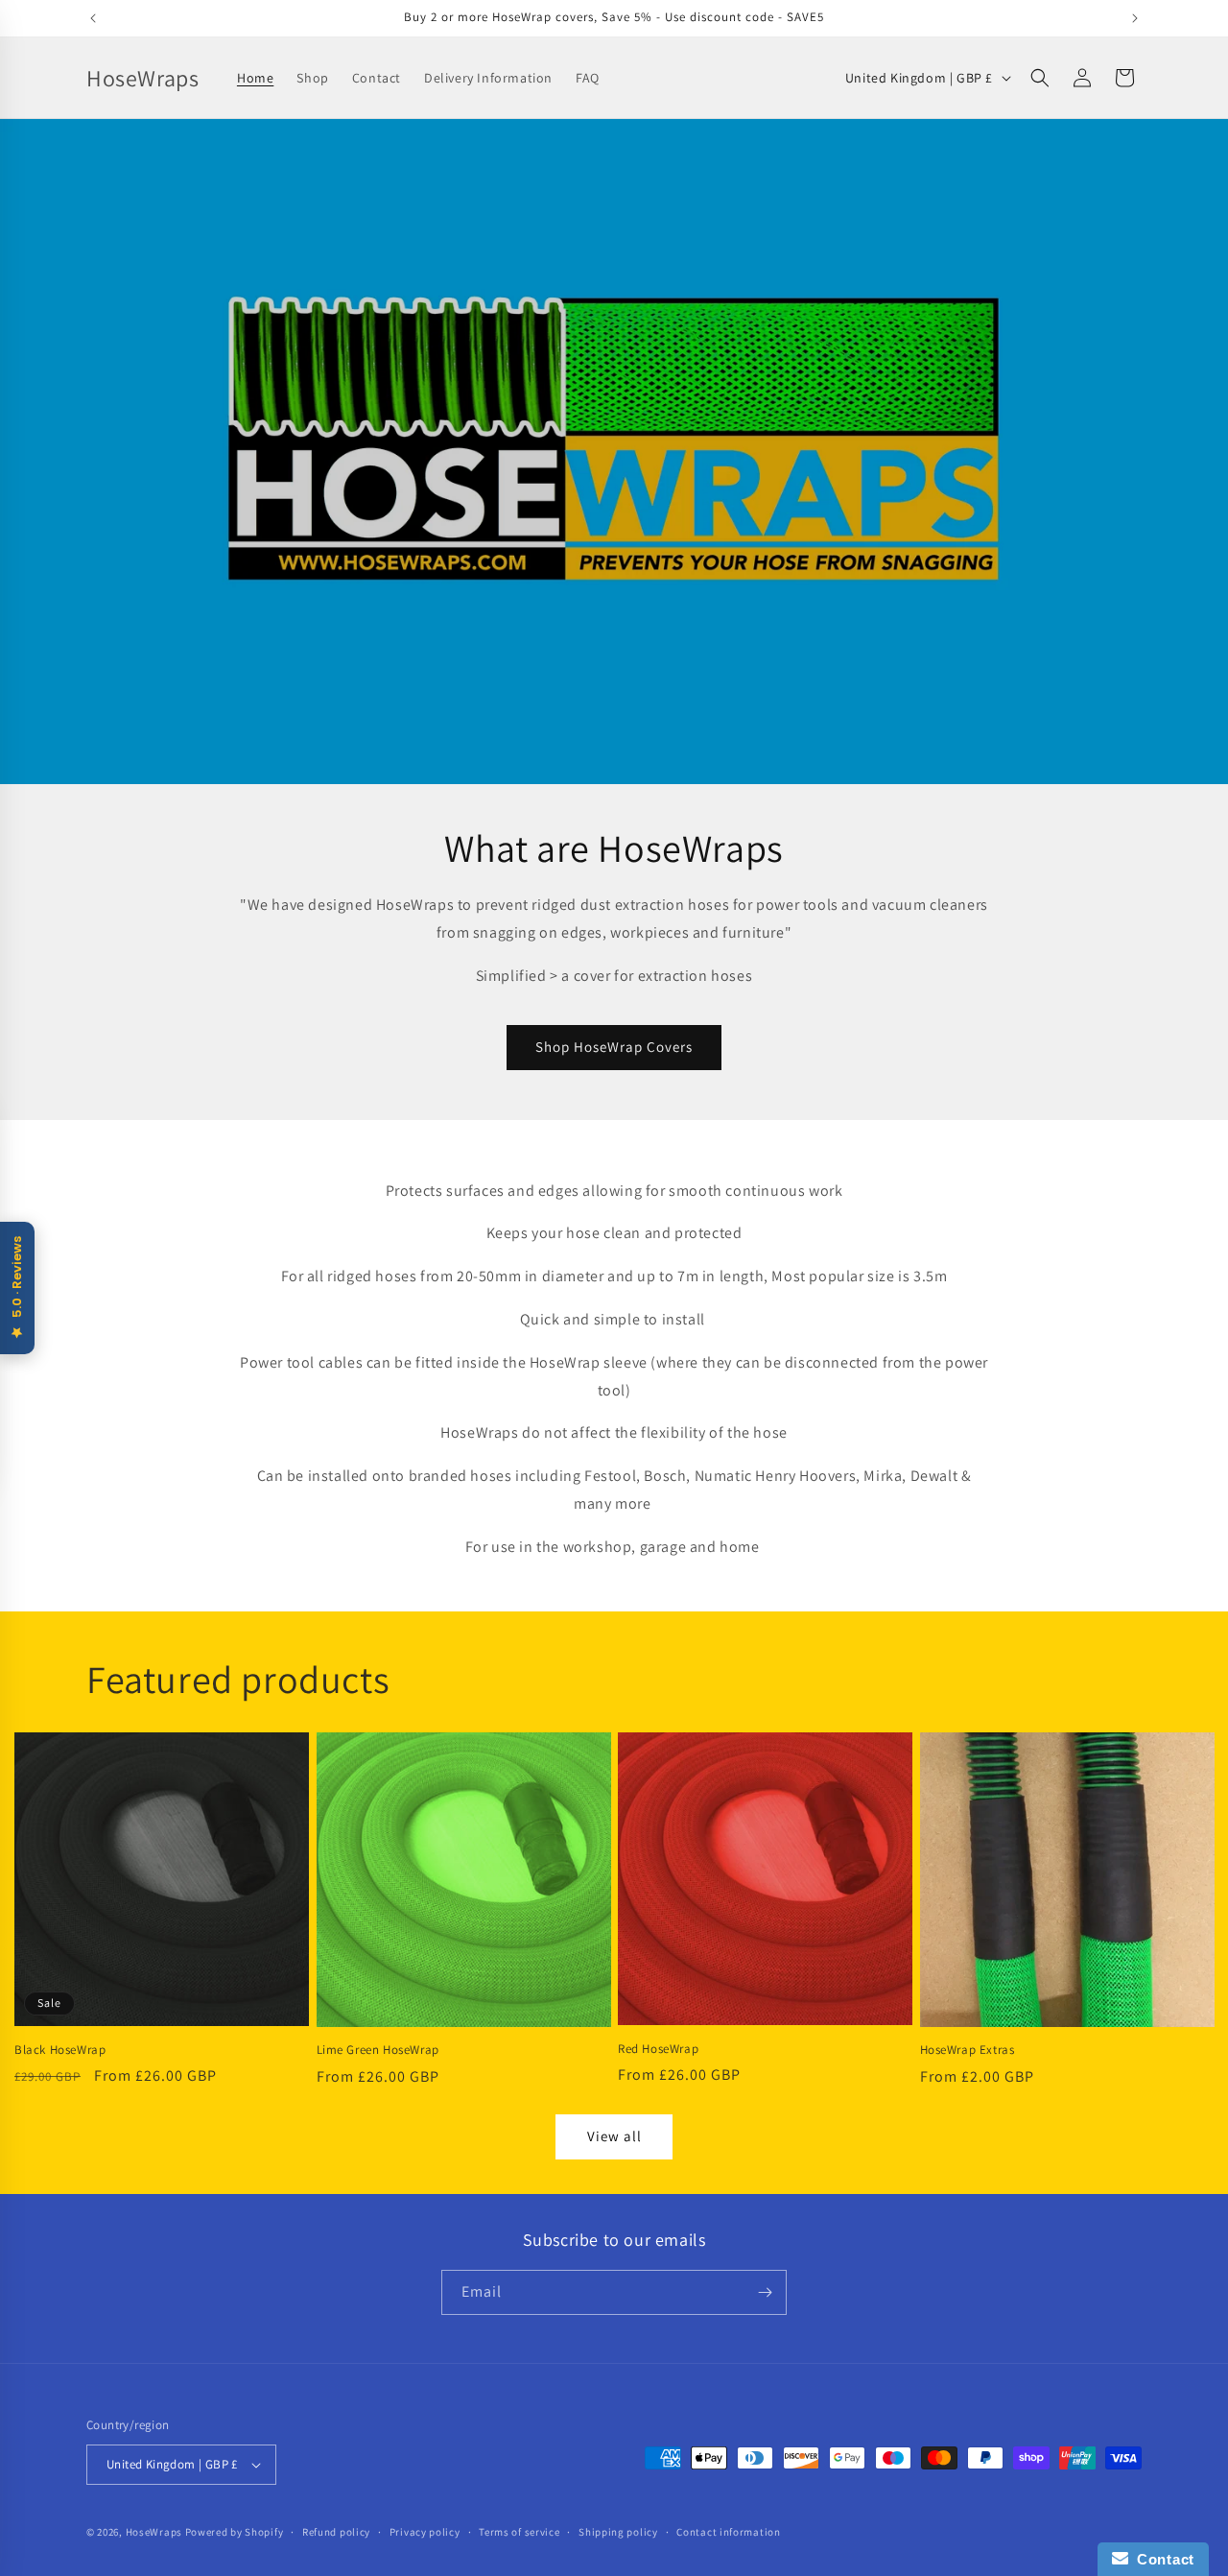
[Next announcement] (1135, 18)
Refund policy (336, 2532)
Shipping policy (618, 2532)
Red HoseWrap (658, 2049)
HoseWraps (154, 2532)
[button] (1040, 78)
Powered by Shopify (235, 2532)
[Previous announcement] (93, 18)
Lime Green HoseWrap (378, 2050)
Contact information (728, 2532)
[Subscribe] (765, 2292)
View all (614, 2136)
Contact (1161, 2559)
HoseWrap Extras (968, 2050)
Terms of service (519, 2532)
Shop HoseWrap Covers (614, 1047)
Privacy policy (425, 2532)
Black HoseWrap (60, 2050)
